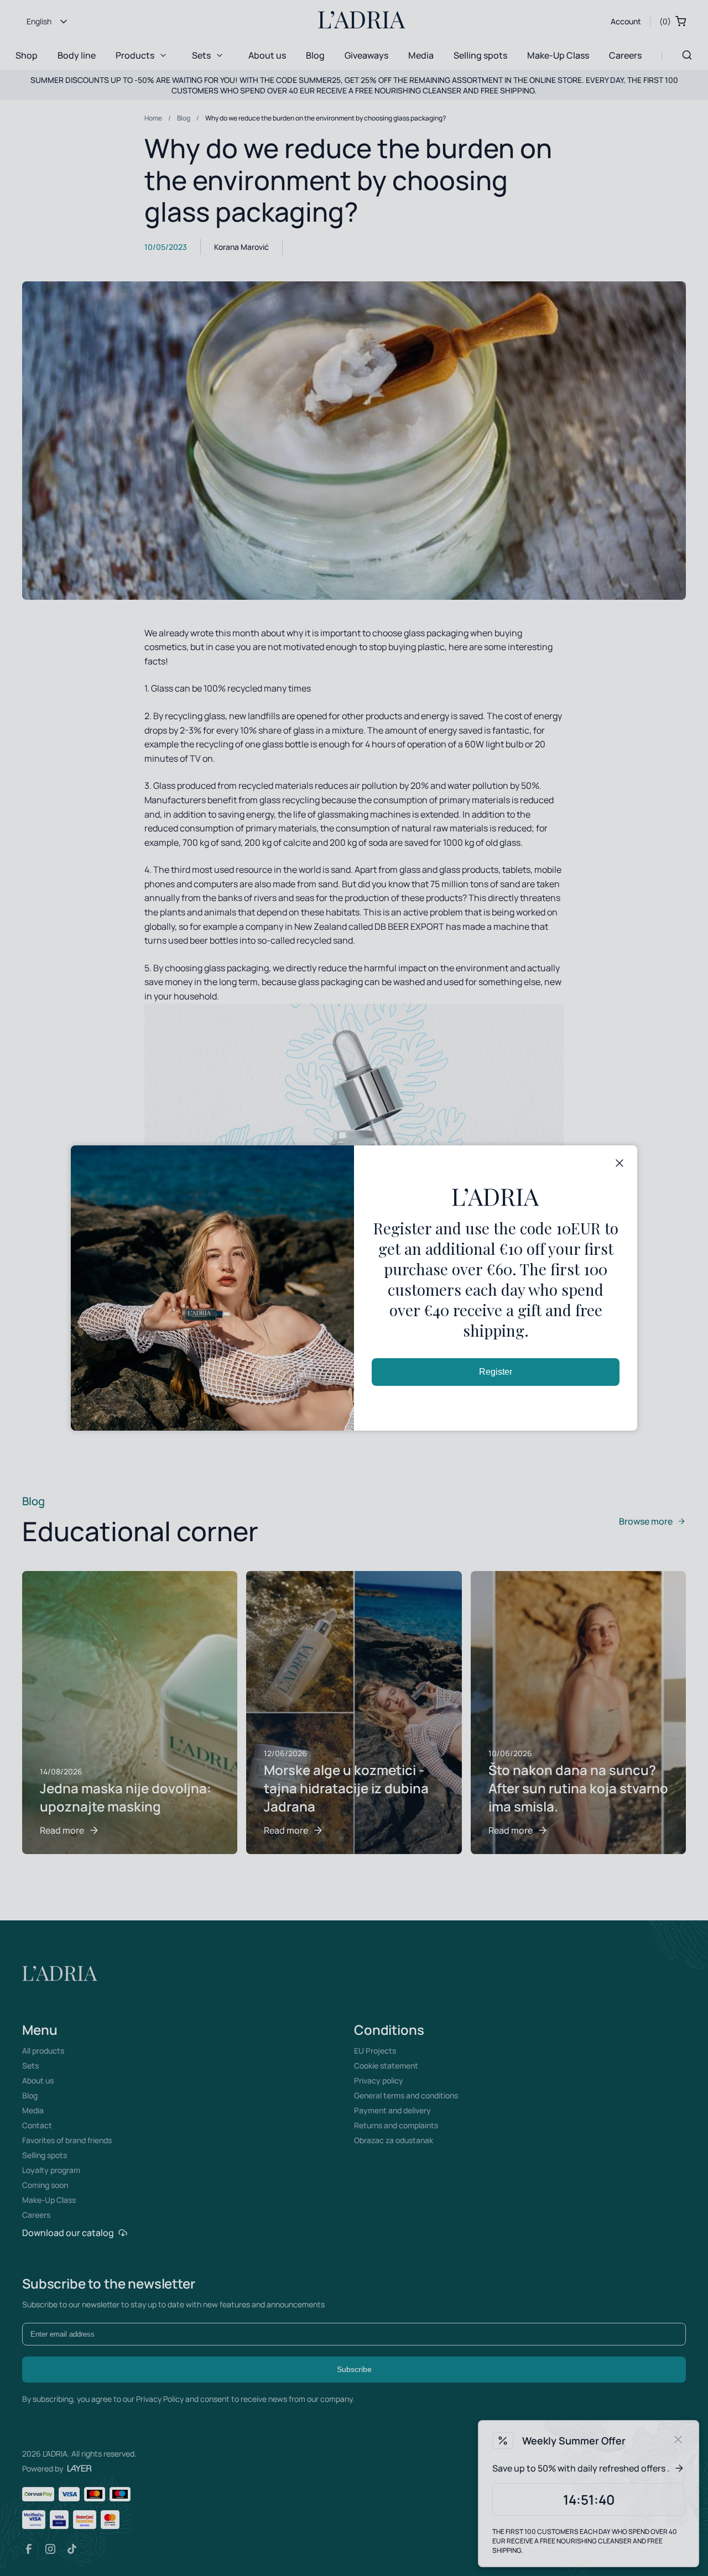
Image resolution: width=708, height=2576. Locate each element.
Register (496, 1372)
